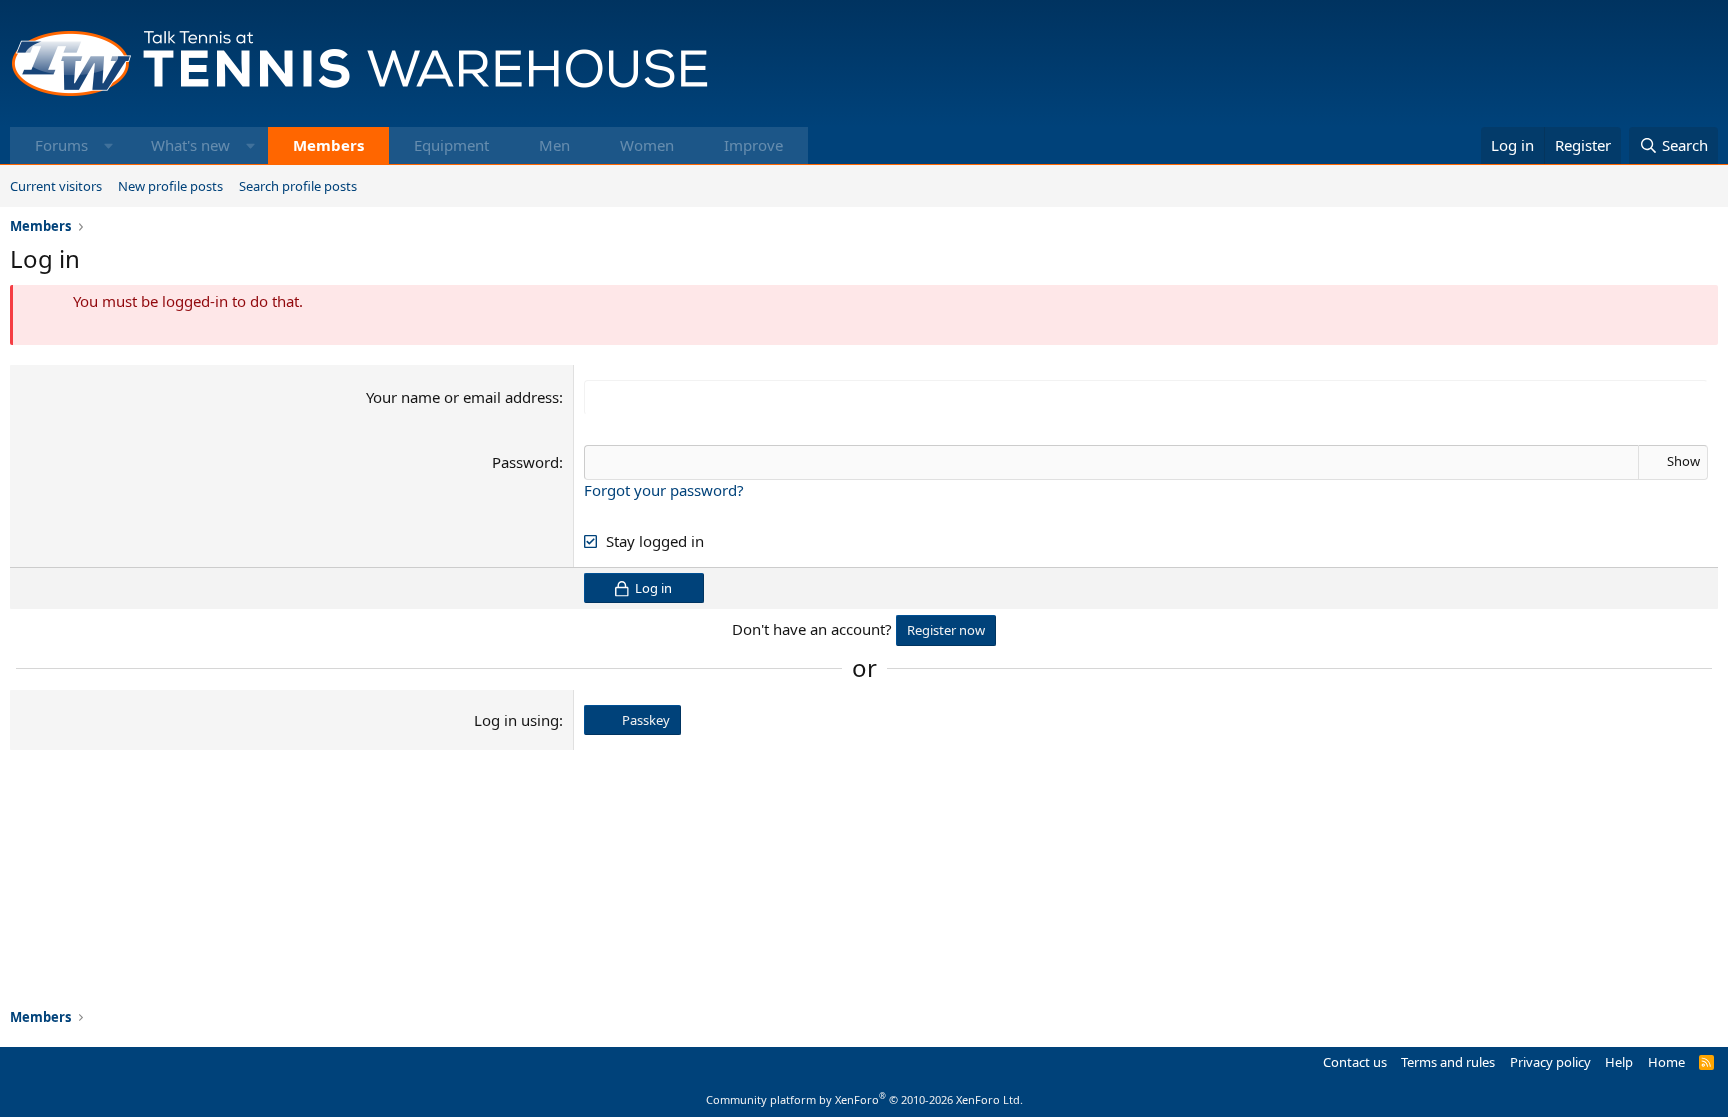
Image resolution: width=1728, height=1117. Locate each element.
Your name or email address (462, 397)
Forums (61, 145)
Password (525, 462)
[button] (108, 145)
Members (328, 145)
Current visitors (56, 186)
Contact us (1355, 1062)
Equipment (451, 145)
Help (1619, 1062)
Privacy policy (1550, 1062)
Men (554, 145)
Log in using (516, 720)
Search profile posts (298, 186)
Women (647, 145)
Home (1666, 1062)
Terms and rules (1448, 1062)
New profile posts (170, 186)
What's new (190, 145)
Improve (753, 145)
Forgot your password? (664, 490)
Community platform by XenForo (864, 1099)
